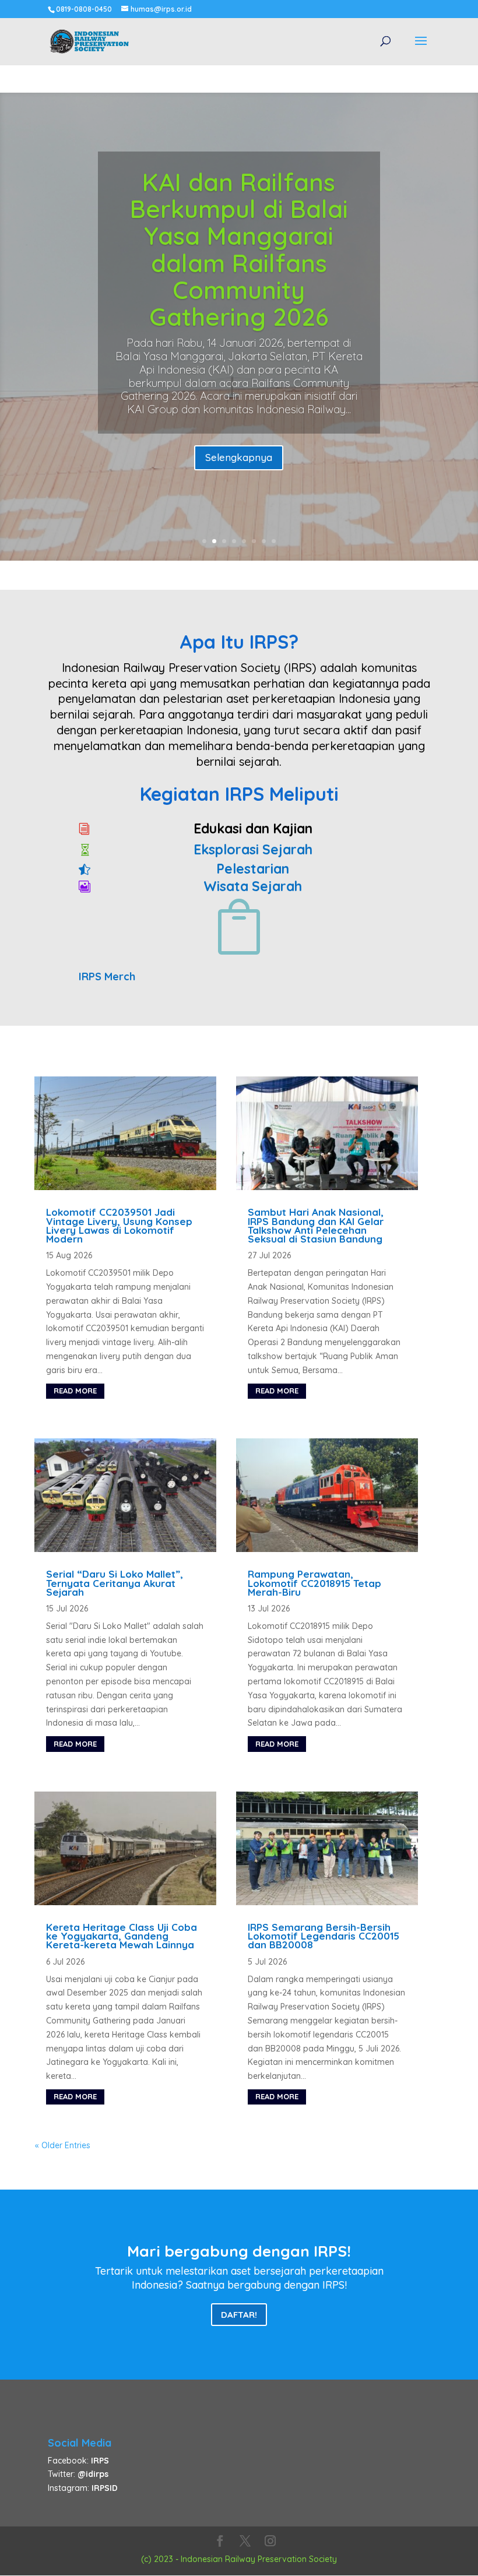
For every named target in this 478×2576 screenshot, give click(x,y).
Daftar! (239, 2315)
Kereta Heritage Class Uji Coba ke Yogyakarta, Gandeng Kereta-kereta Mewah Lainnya (122, 1936)
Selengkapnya (239, 457)
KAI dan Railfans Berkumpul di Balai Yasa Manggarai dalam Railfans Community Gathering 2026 (239, 249)
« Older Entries (63, 2145)
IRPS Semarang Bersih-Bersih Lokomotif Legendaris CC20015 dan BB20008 (324, 1936)
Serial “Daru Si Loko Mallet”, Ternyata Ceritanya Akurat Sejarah (115, 1583)
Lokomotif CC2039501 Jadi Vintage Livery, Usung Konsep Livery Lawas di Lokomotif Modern (119, 1225)
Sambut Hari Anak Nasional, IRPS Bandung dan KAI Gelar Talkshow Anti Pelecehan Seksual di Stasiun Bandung (316, 1225)
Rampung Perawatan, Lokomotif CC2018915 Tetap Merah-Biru (314, 1583)
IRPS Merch (107, 976)
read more (75, 1391)
